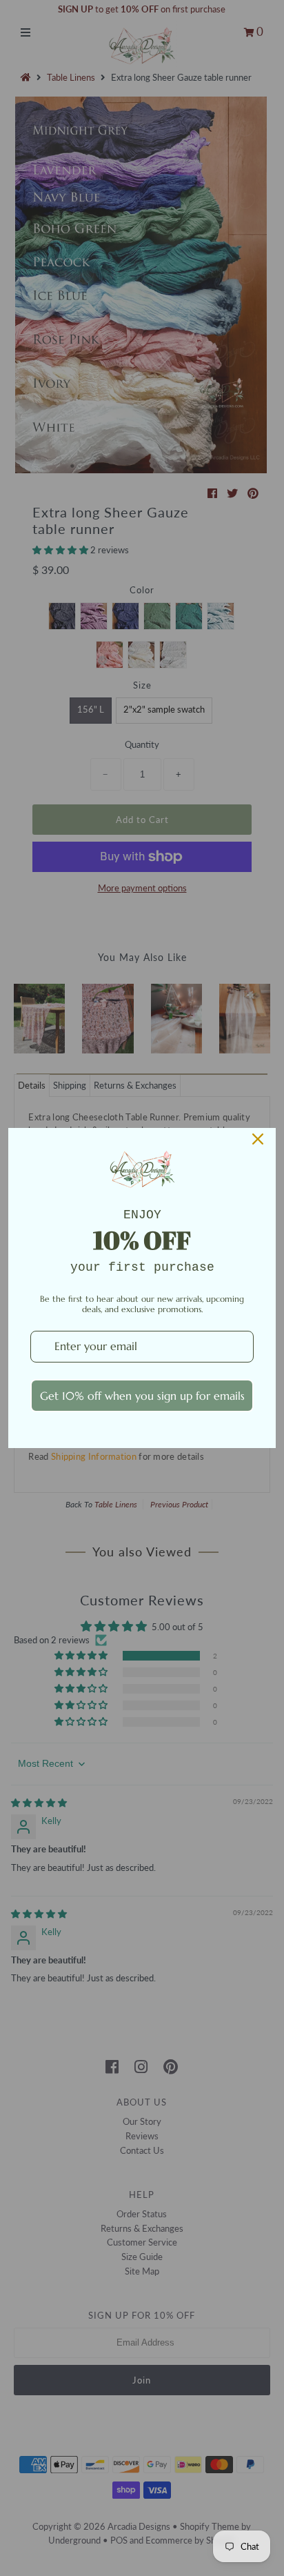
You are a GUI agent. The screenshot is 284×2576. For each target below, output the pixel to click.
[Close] (258, 1139)
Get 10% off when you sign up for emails (142, 1396)
